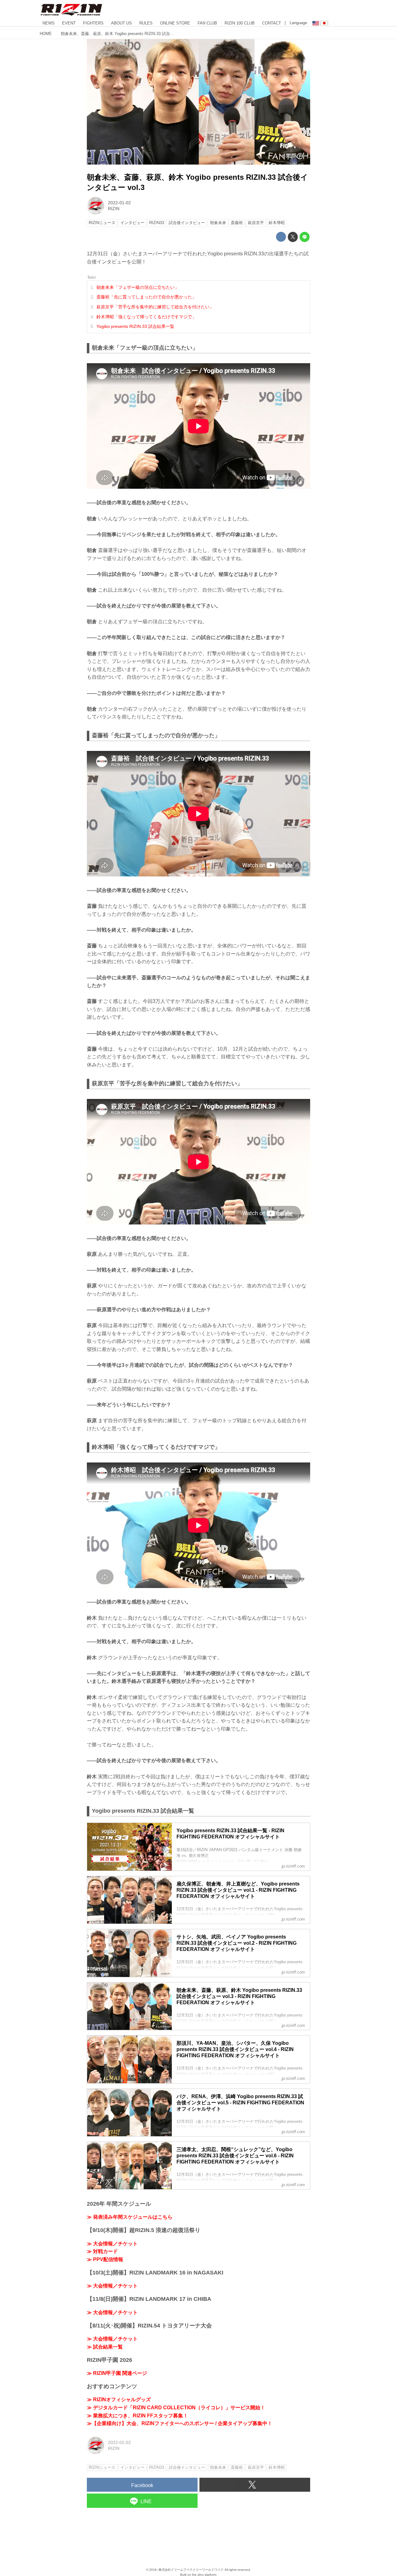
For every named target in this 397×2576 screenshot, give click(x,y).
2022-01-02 (119, 203)
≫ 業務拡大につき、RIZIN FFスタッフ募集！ (137, 2416)
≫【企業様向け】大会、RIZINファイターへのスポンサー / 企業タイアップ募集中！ (180, 2423)
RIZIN (114, 209)
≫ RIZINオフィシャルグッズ (119, 2400)
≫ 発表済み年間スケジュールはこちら (130, 2217)
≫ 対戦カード (102, 2251)
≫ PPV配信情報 (105, 2259)
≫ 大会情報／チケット (112, 2244)
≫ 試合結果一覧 (105, 2347)
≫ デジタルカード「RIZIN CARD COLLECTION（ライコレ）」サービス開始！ (176, 2408)
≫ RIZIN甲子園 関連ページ (117, 2373)
